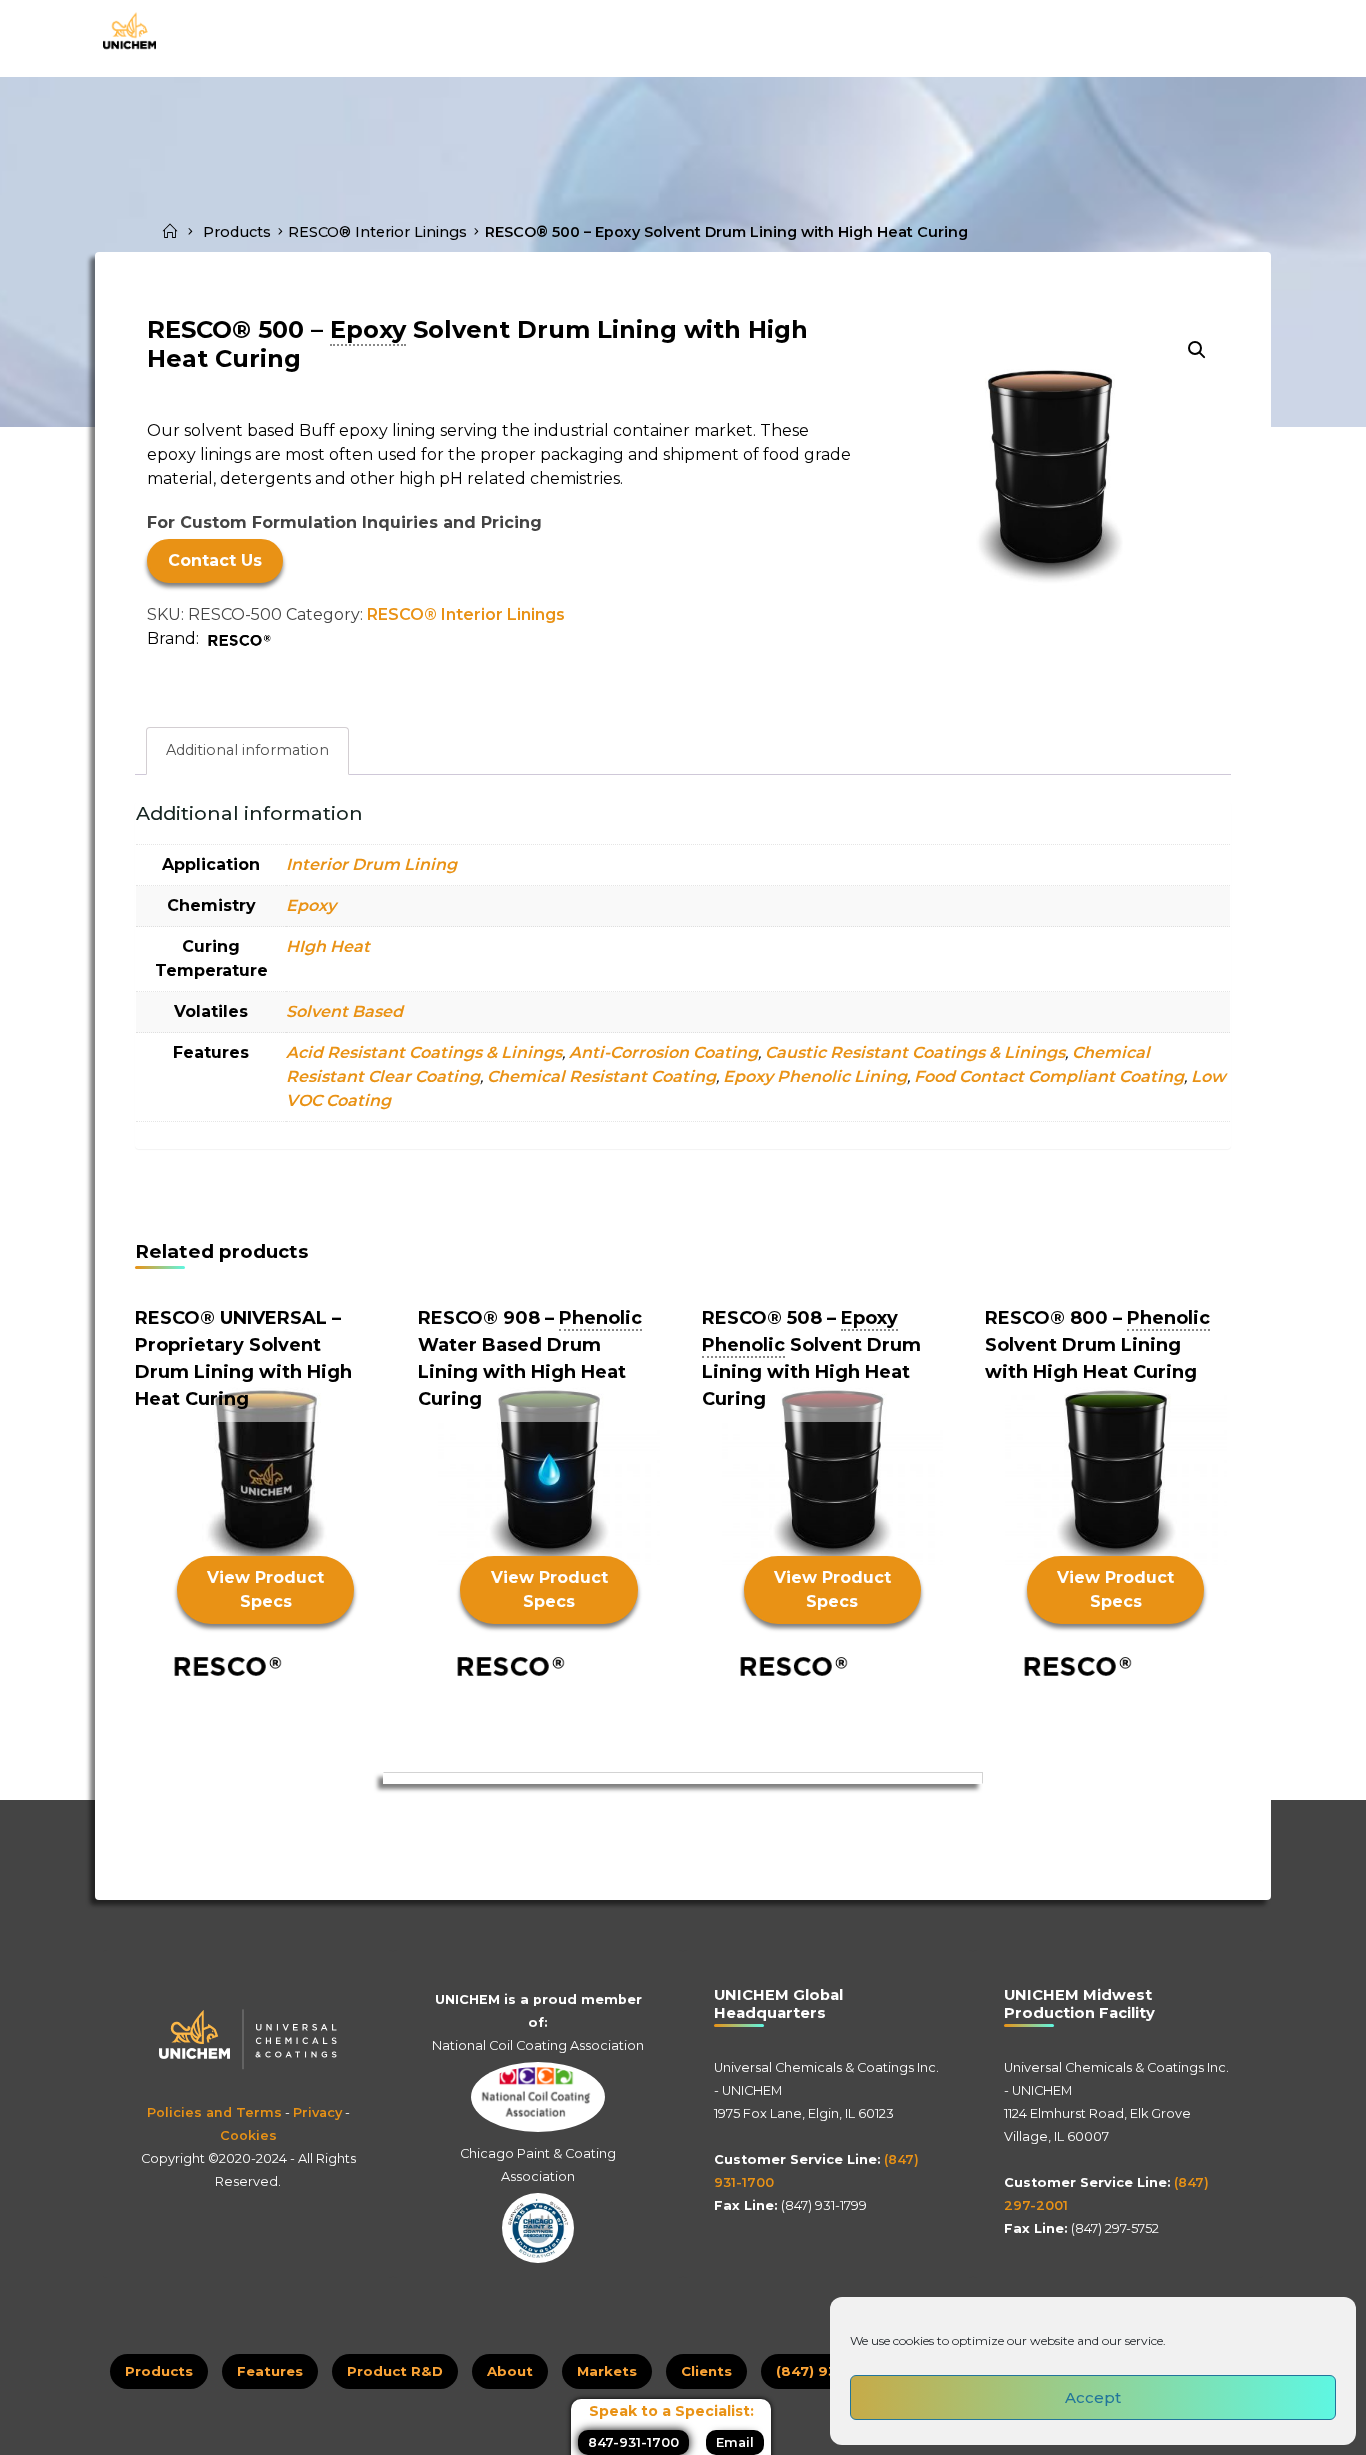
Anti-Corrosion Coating (663, 1052)
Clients (706, 2371)
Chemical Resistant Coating (601, 1076)
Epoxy (311, 905)
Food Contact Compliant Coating (1049, 1076)
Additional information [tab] (247, 750)
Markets (607, 2371)
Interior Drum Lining (371, 864)
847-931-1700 (633, 2442)
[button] (1197, 350)
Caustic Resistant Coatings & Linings (915, 1052)
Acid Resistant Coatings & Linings (424, 1052)
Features (270, 2371)
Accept (1093, 2397)
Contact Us (215, 560)
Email (735, 2442)
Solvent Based (344, 1011)
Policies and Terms (214, 2112)
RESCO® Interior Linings (377, 232)
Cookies (248, 2135)
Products (237, 232)
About (510, 2371)
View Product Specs (265, 1589)
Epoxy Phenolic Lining (815, 1076)
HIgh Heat (328, 946)
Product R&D (395, 2371)
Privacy (317, 2112)
